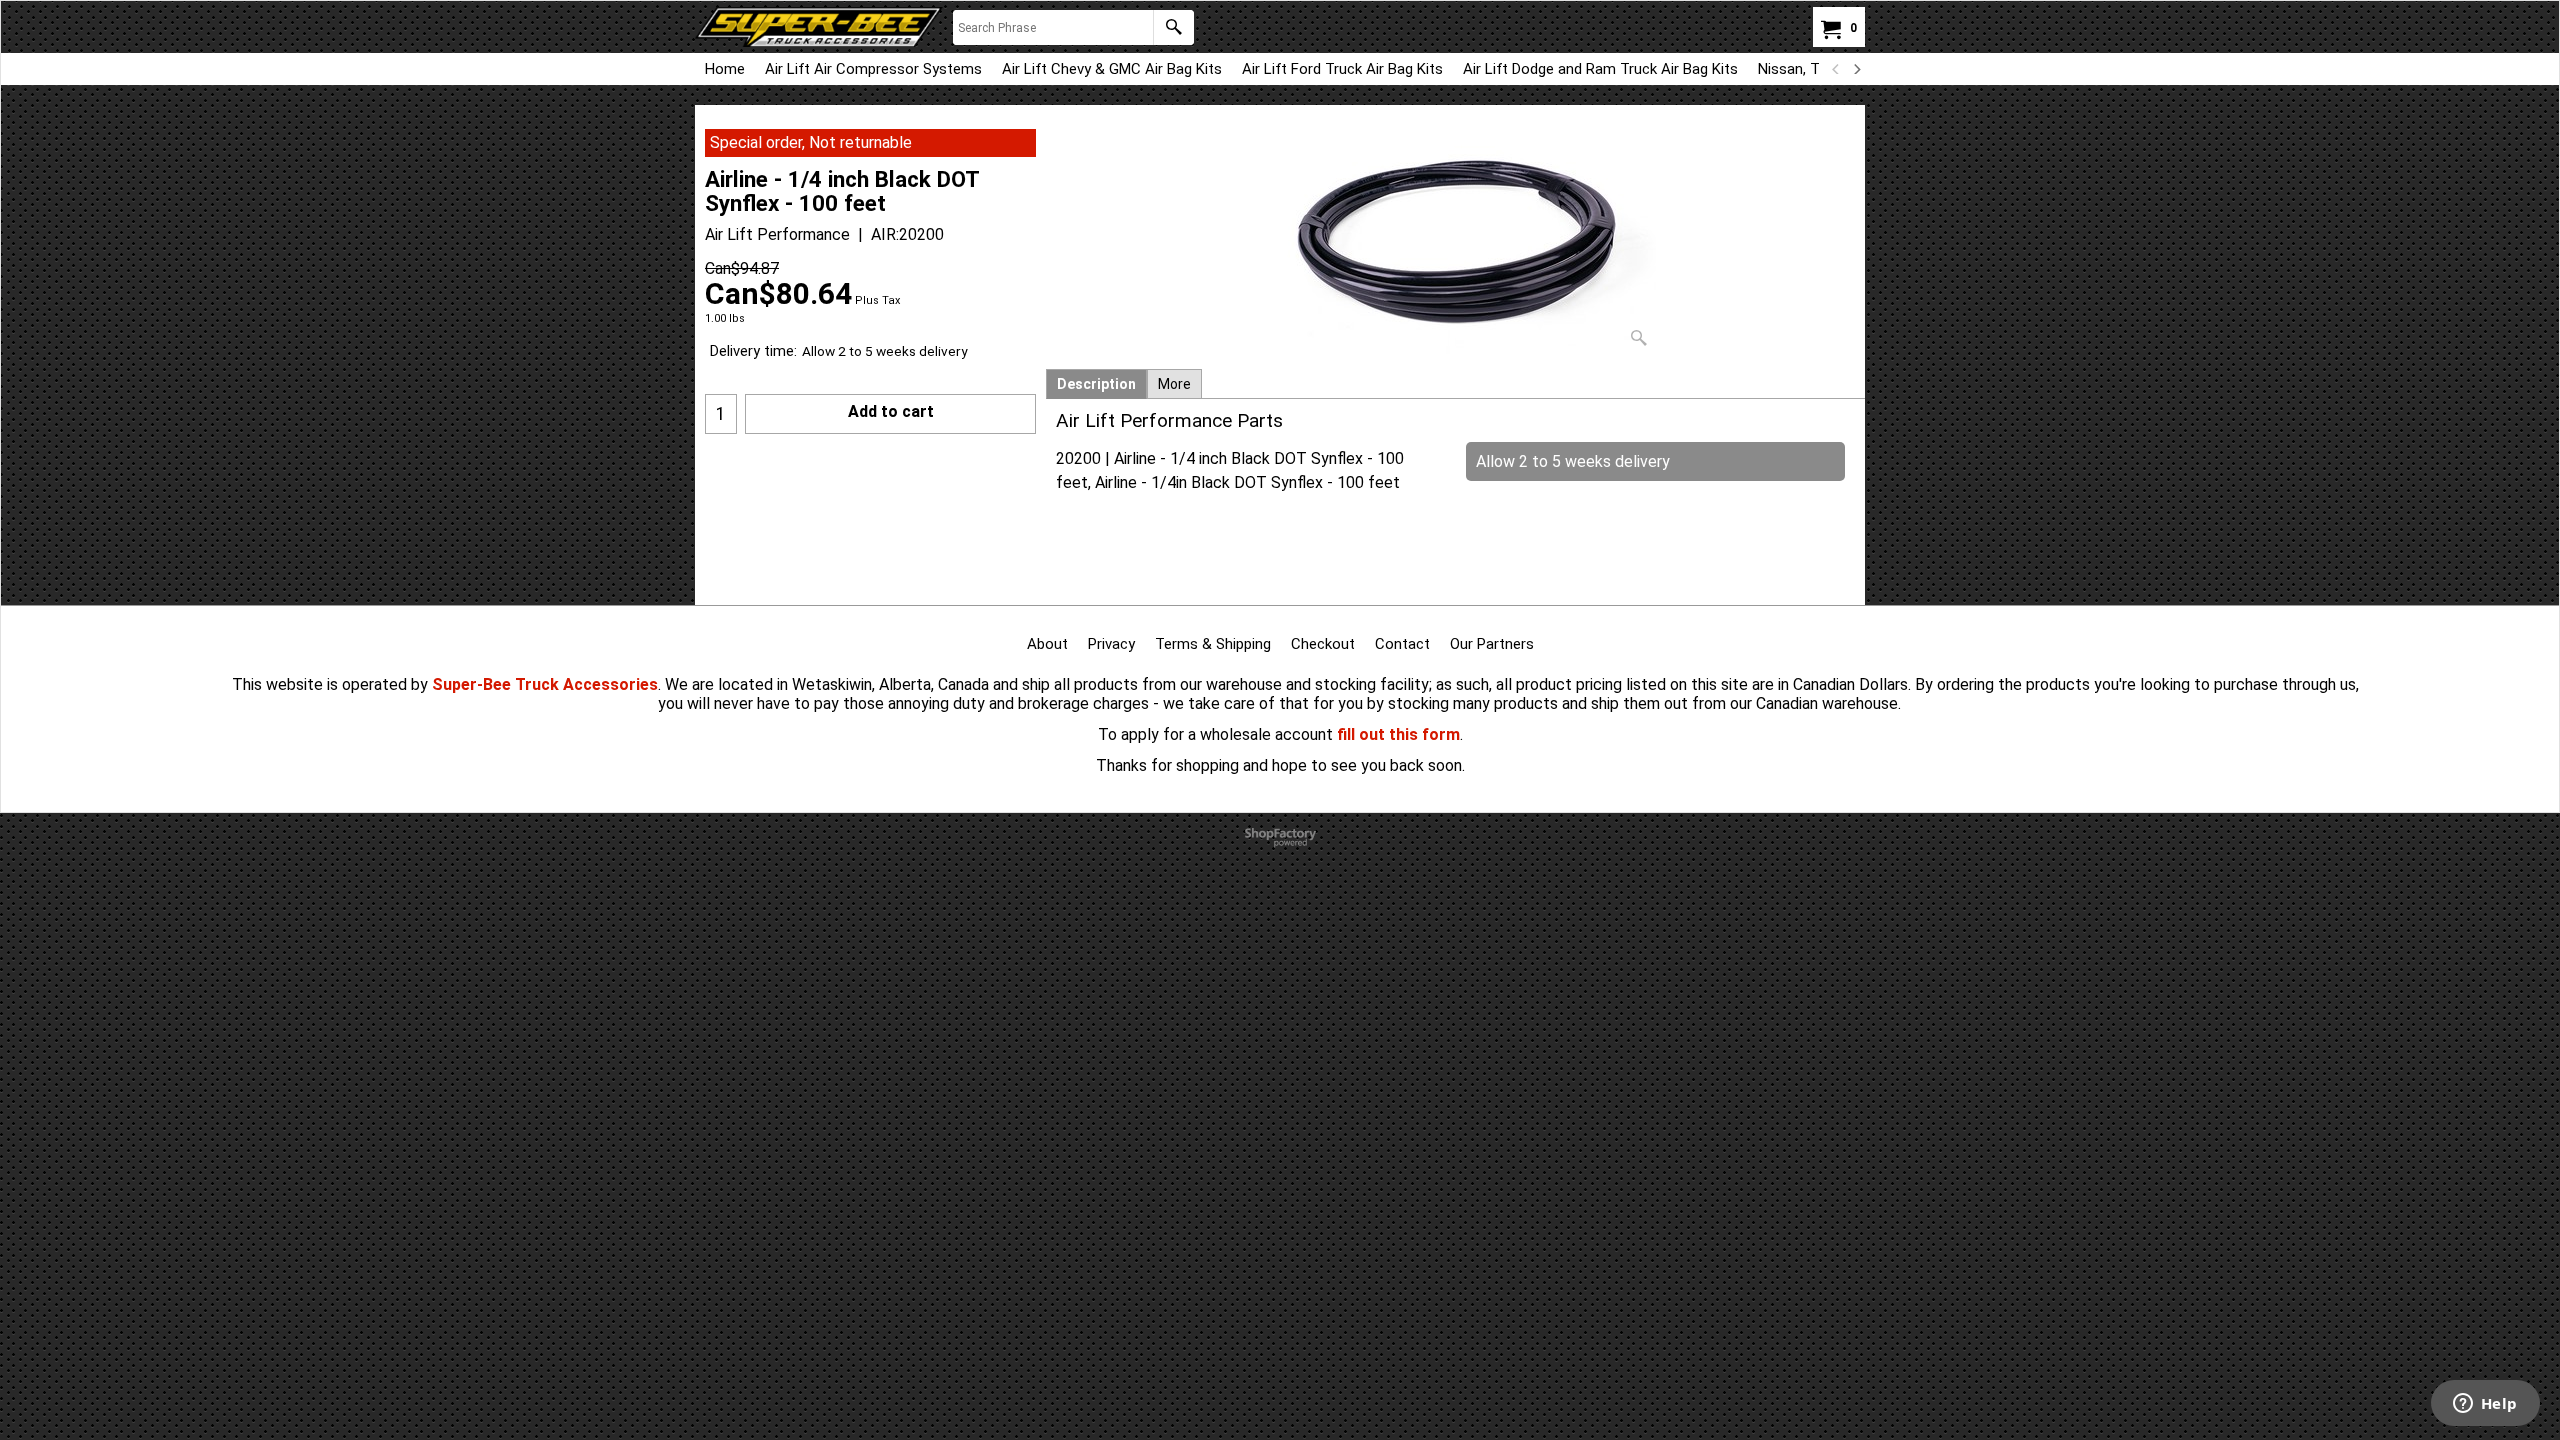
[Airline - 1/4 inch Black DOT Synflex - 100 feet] (1456, 242)
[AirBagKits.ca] (819, 27)
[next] (1856, 69)
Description (1096, 384)
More (1174, 384)
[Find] (1173, 27)
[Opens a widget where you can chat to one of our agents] (2485, 1405)
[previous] (1836, 69)
